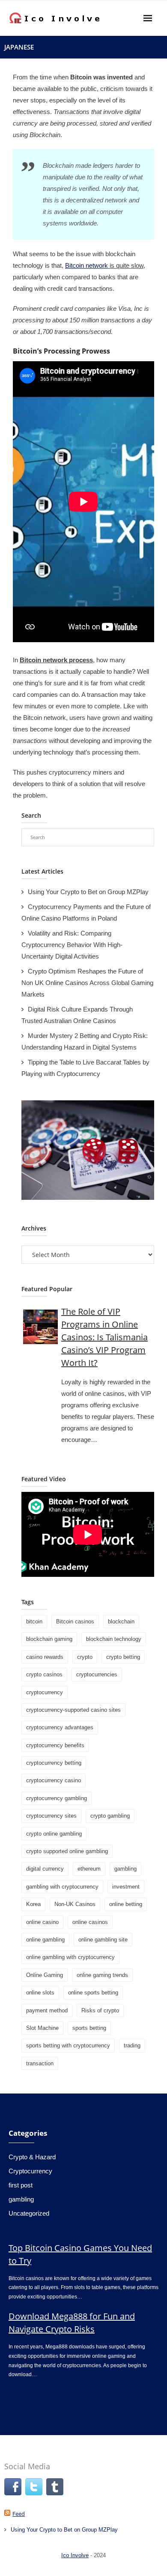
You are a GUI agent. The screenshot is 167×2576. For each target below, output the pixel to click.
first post (21, 2185)
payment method (47, 2010)
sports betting (89, 2028)
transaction (40, 2063)
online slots (40, 1993)
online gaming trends (102, 1975)
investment (126, 1887)
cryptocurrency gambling (57, 1798)
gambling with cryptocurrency (62, 1887)
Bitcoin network (86, 265)
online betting (126, 1904)
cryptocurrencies (97, 1674)
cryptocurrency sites (51, 1816)
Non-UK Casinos (75, 1904)
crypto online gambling (54, 1834)
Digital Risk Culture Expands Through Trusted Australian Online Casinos (77, 1015)
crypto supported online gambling (67, 1851)
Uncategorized (29, 2213)
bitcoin (34, 1621)
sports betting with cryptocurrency (68, 2045)
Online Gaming (45, 1975)
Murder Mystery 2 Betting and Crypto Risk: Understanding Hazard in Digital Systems (85, 1041)
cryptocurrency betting (54, 1763)
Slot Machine (42, 2028)
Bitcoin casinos (75, 1621)
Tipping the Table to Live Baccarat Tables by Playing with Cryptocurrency (85, 1068)
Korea (33, 1904)
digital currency (45, 1869)
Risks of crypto (100, 2010)
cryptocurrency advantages (60, 1727)
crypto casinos (44, 1674)
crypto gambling (110, 1816)
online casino (42, 1922)
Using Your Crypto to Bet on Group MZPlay (88, 892)
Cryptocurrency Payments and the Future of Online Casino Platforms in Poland (86, 912)
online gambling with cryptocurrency (70, 1957)
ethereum (89, 1869)
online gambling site (103, 1940)
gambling (125, 1869)
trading (132, 2045)
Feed (19, 2514)
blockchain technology (114, 1639)
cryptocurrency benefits (55, 1745)
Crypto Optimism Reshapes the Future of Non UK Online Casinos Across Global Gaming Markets (87, 983)
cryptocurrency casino (54, 1780)
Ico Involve (75, 2555)
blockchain (121, 1621)
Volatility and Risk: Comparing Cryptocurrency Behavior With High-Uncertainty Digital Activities (72, 945)
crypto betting (123, 1657)
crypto (85, 1657)
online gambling (45, 1940)
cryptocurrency (45, 1692)
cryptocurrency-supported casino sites (73, 1710)
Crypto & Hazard (32, 2157)
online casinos (90, 1922)
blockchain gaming (49, 1639)
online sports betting (93, 1993)
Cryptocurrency (30, 2171)
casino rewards (45, 1657)
